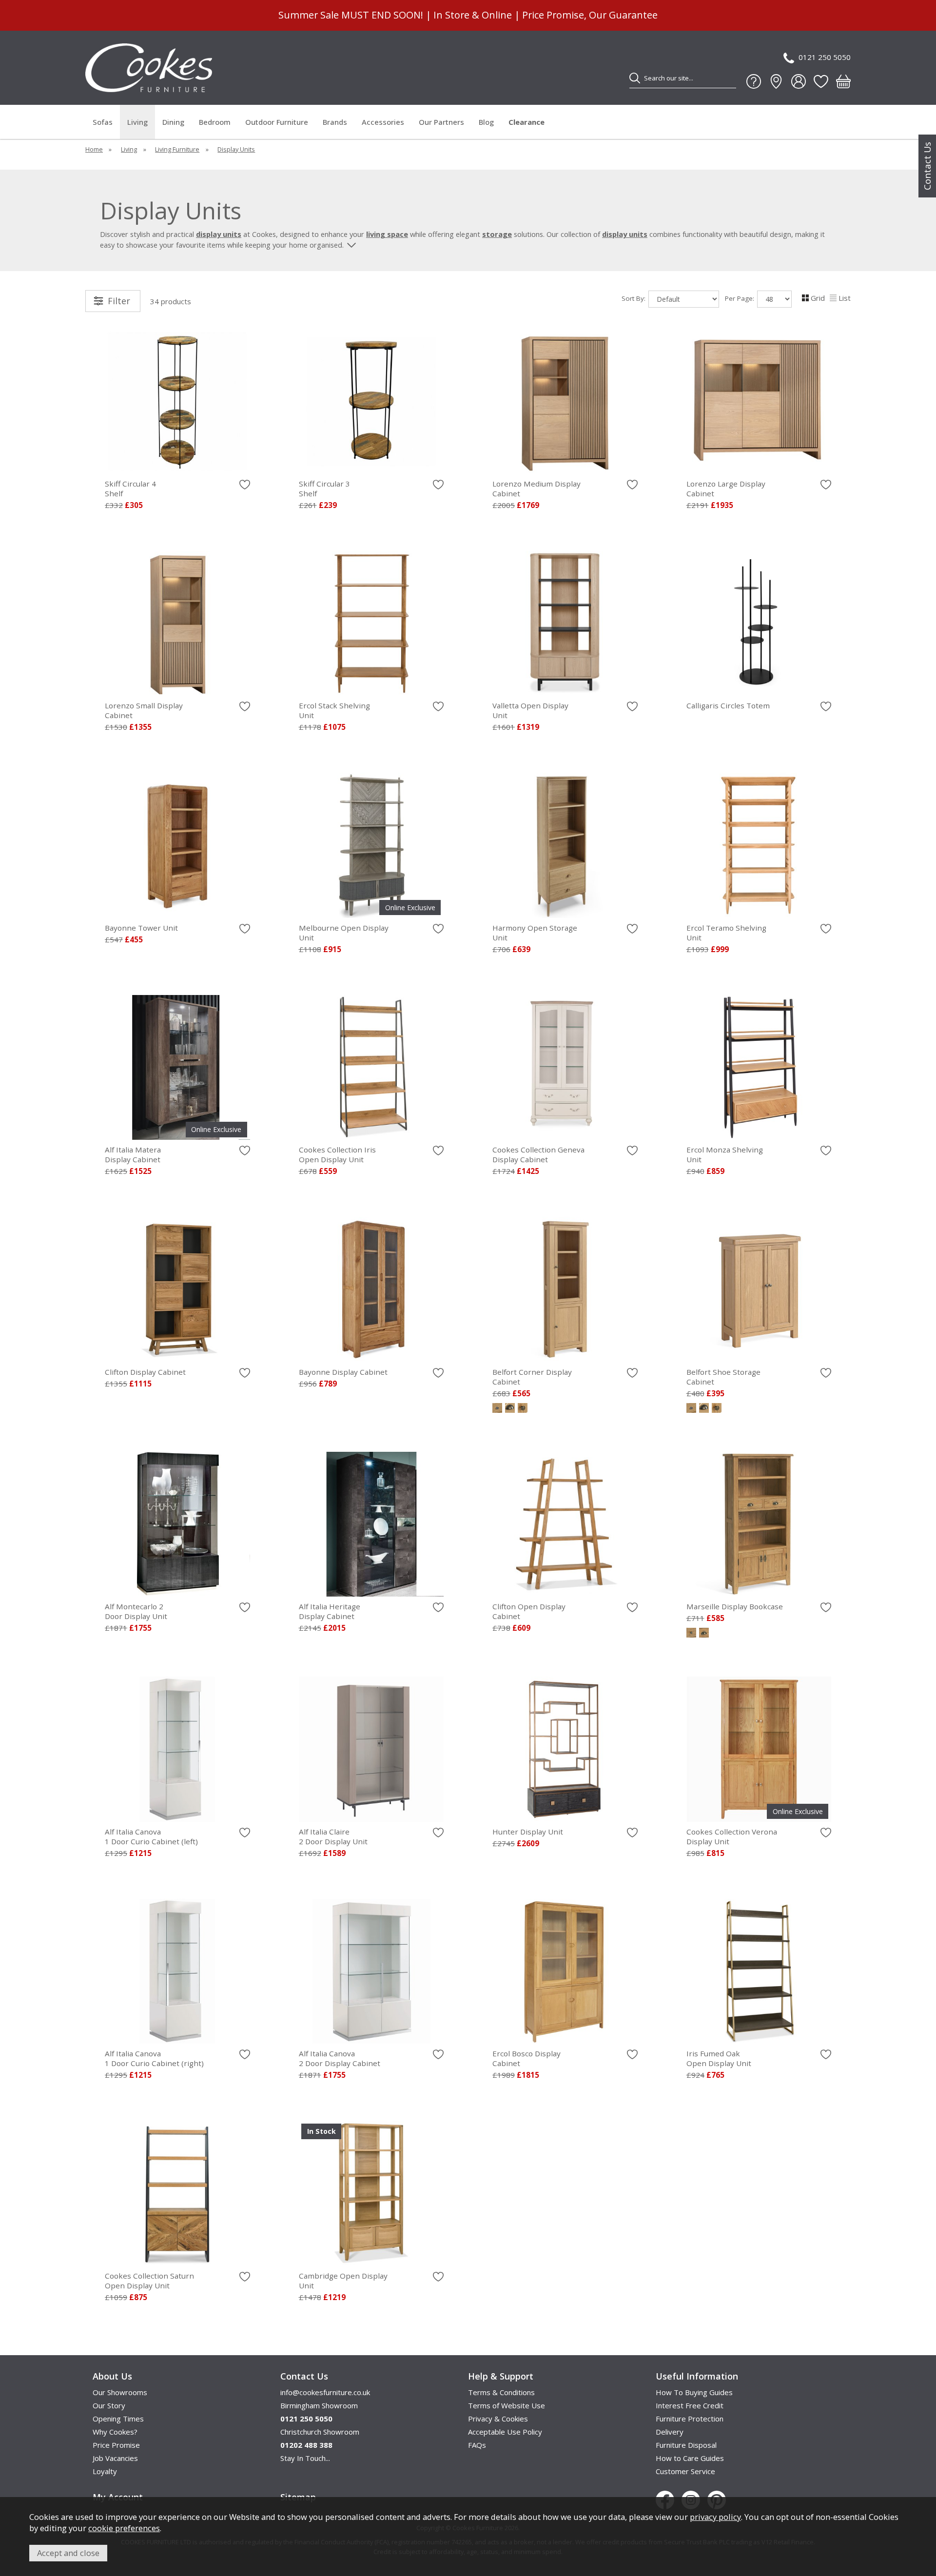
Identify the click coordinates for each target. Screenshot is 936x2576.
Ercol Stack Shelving (334, 710)
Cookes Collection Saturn (149, 2281)
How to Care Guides (690, 2458)
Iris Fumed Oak (719, 2058)
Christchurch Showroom (320, 2432)
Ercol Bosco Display (526, 2058)
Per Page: (741, 298)
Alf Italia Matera (133, 1154)
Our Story (109, 2405)
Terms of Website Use (507, 2405)
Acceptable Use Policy (505, 2432)
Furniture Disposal (686, 2445)
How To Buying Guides (694, 2392)
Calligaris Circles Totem (728, 705)
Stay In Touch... (305, 2458)
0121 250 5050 (825, 57)
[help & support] (754, 81)
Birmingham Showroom (319, 2405)
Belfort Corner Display (532, 1377)
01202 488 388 (306, 2445)
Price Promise (116, 2445)
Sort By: (634, 298)
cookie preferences (124, 2528)
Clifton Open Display (529, 1611)
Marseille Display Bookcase (735, 1606)
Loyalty (105, 2471)
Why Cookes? (115, 2432)
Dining (173, 122)
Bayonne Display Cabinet (343, 1372)
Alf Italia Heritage (330, 1611)
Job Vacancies (115, 2458)
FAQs (477, 2445)
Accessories (383, 122)
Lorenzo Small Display (144, 710)
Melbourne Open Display (344, 933)
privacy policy (715, 2517)
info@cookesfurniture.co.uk (325, 2392)
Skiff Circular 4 (130, 488)
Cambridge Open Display (343, 2281)
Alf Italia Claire (333, 1836)
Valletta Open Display (530, 710)
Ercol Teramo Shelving (726, 933)
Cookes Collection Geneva (538, 1154)
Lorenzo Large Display (726, 488)
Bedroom (215, 122)
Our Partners (441, 122)
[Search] (635, 78)
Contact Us (927, 166)
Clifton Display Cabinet (145, 1372)
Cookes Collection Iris (337, 1154)
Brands (335, 122)
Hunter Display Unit (528, 1832)
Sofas (103, 122)
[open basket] (843, 81)
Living (137, 122)
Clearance (526, 122)
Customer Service (685, 2471)
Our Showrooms (120, 2392)
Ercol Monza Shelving (725, 1154)
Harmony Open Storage (535, 933)
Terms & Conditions (501, 2392)
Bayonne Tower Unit (141, 928)
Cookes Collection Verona (732, 1836)
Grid (818, 298)
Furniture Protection (690, 2419)
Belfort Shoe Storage (723, 1377)
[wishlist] (821, 81)
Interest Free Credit (690, 2405)
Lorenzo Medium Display (536, 488)
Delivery (670, 2432)
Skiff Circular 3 (324, 488)
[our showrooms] (776, 81)
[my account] (799, 81)
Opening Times (118, 2419)
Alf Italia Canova (151, 1836)
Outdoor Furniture (277, 122)
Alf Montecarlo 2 (136, 1611)
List (845, 298)
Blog (486, 122)
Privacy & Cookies (498, 2419)
